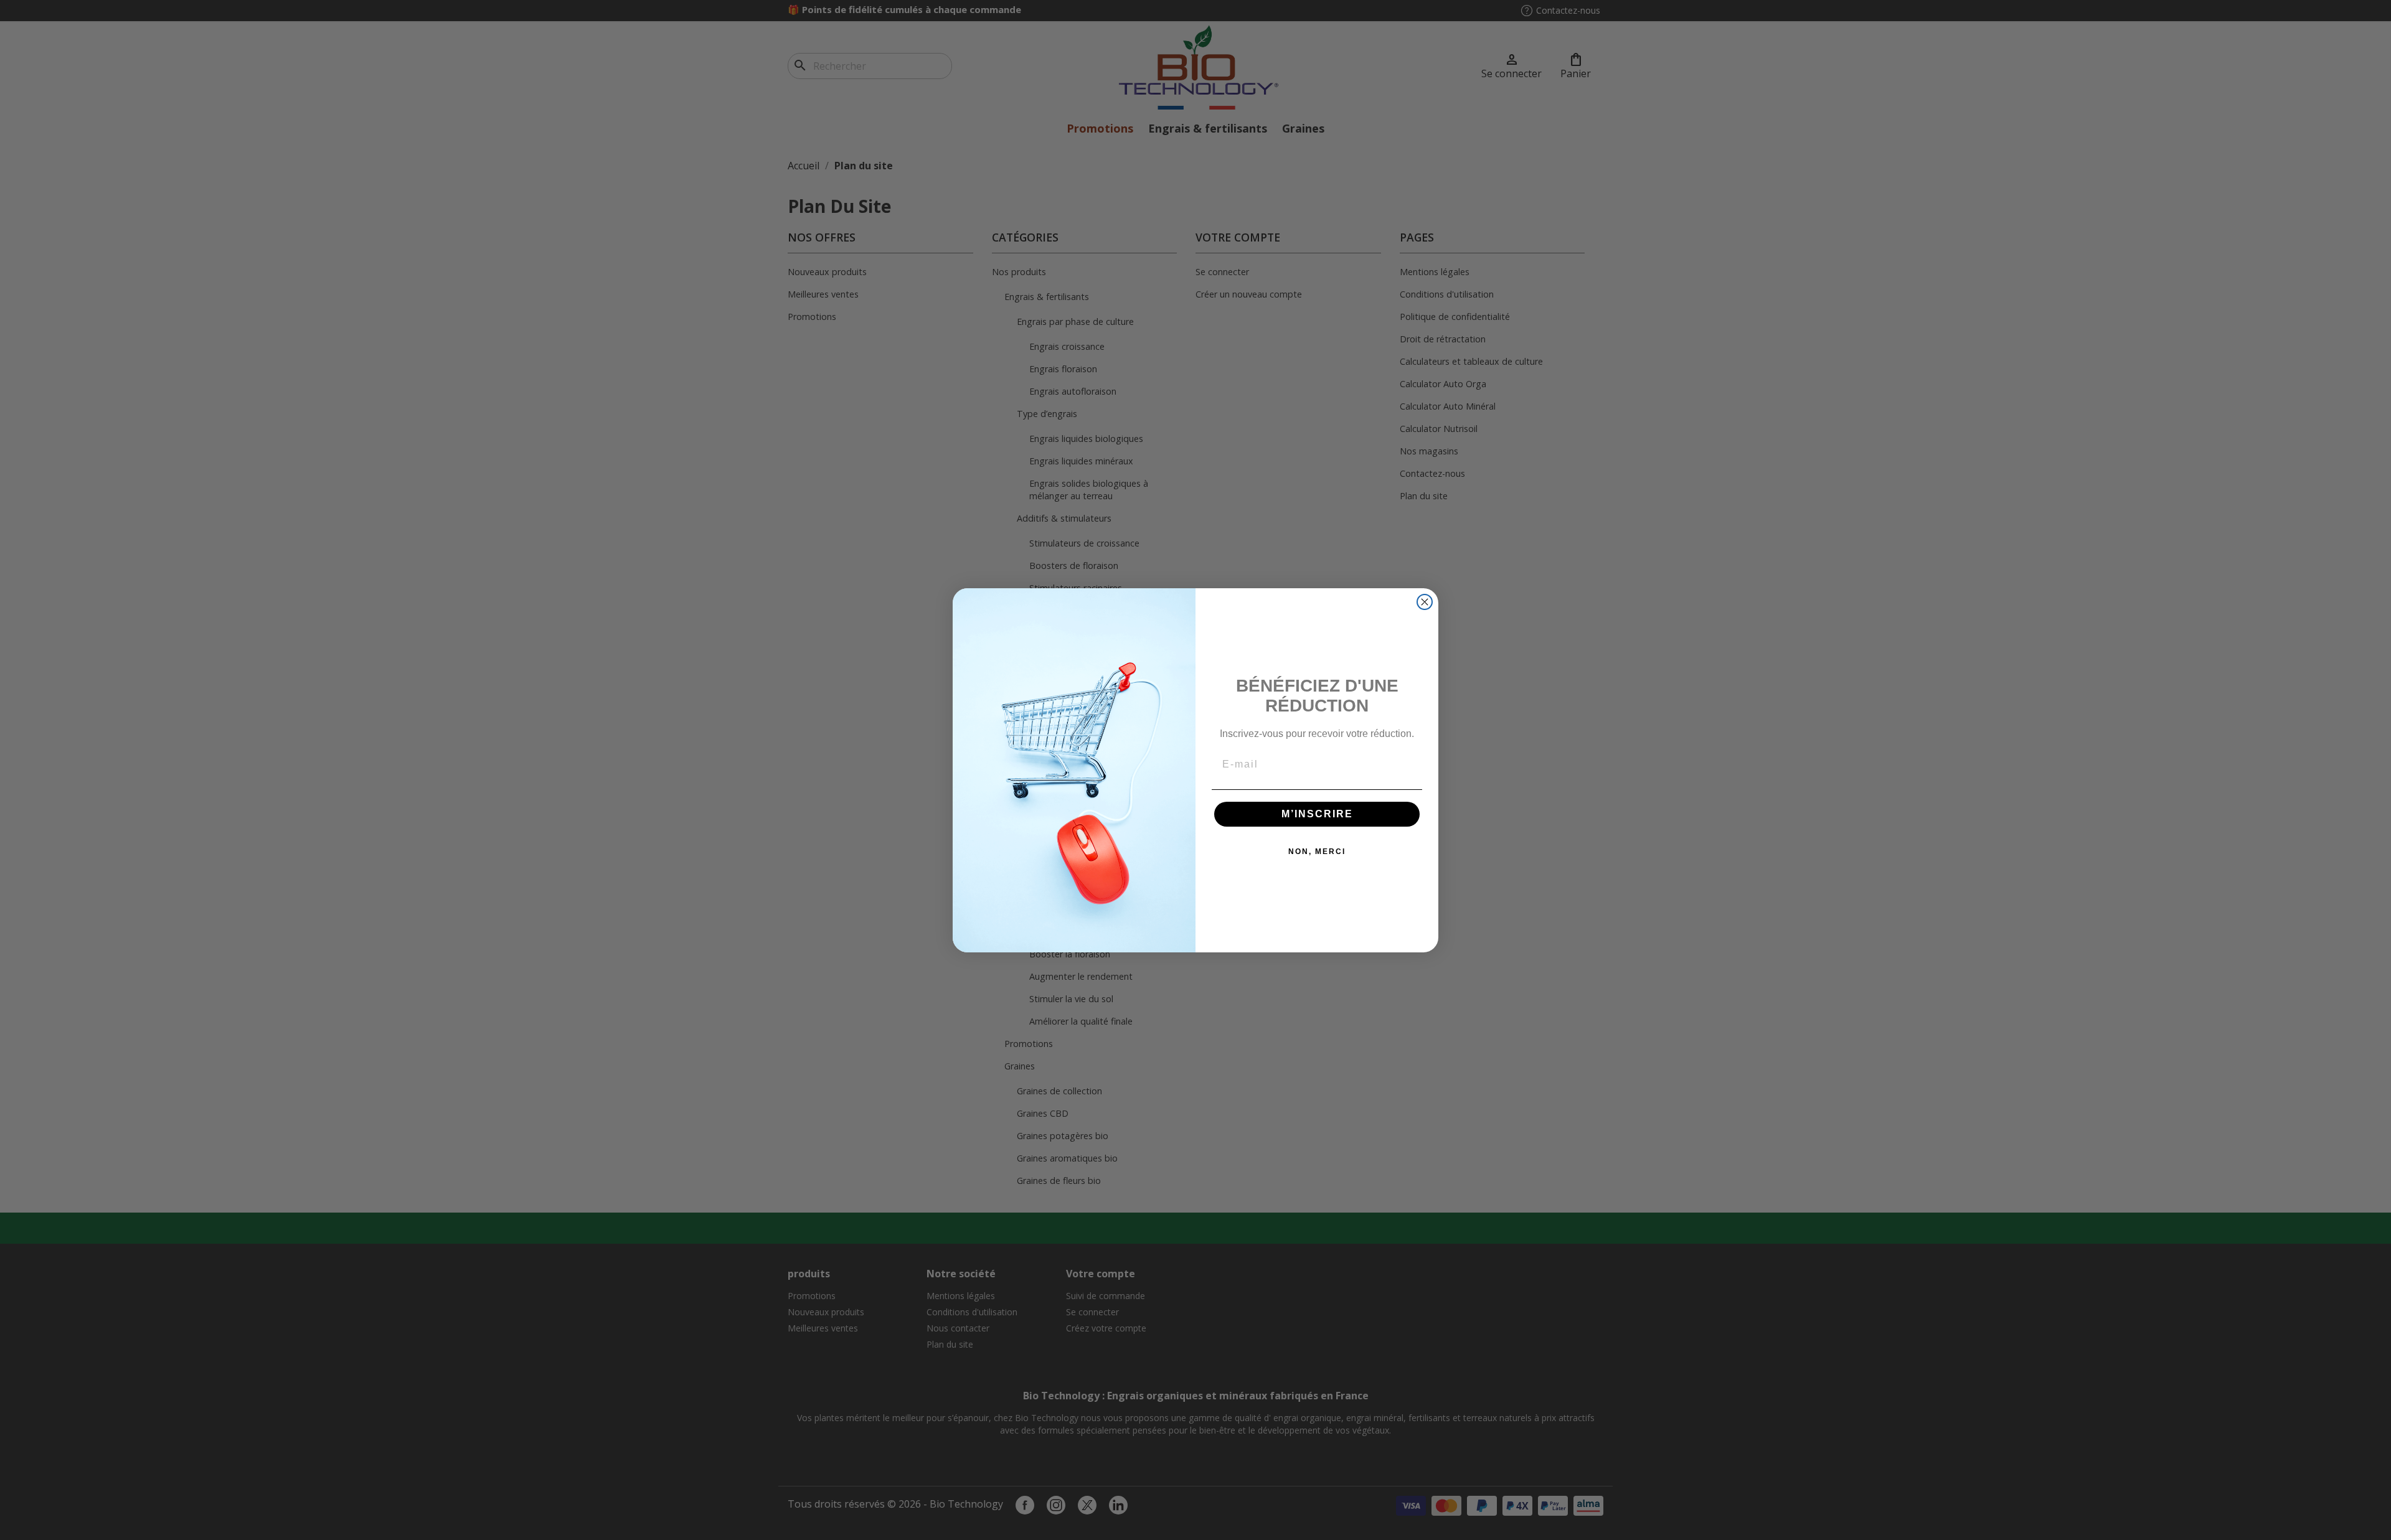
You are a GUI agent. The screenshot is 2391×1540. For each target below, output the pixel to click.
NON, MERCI (1317, 852)
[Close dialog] (1425, 602)
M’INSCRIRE (1317, 814)
